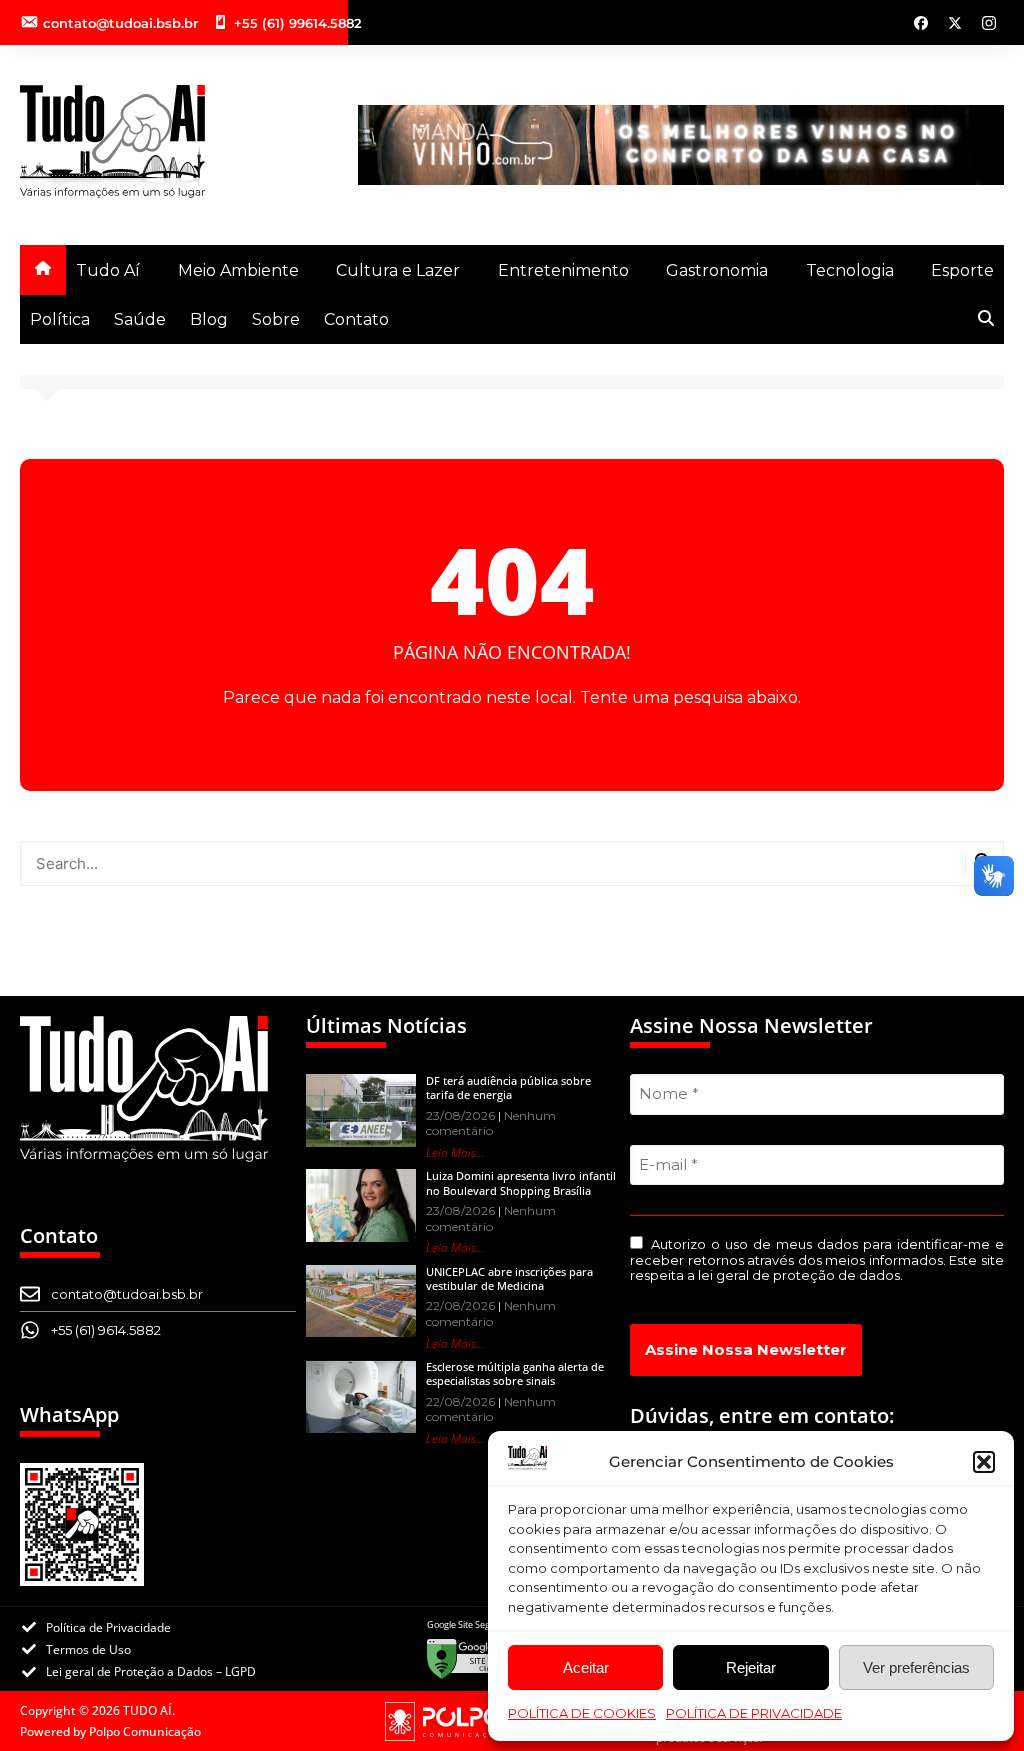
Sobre (276, 319)
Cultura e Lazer (398, 270)
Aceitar (586, 1667)
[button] (984, 1462)
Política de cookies (582, 1713)
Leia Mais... (455, 1152)
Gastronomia (717, 270)
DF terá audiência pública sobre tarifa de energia (508, 1087)
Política (60, 319)
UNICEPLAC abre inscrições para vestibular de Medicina (509, 1278)
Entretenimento (563, 270)
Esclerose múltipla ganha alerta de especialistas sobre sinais (515, 1373)
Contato (356, 319)
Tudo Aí (108, 270)
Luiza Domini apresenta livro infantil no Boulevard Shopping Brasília (521, 1182)
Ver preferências (916, 1667)
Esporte (962, 270)
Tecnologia (850, 270)
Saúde (140, 319)
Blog (209, 319)
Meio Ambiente (238, 270)
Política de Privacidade (754, 1713)
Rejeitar (751, 1667)
